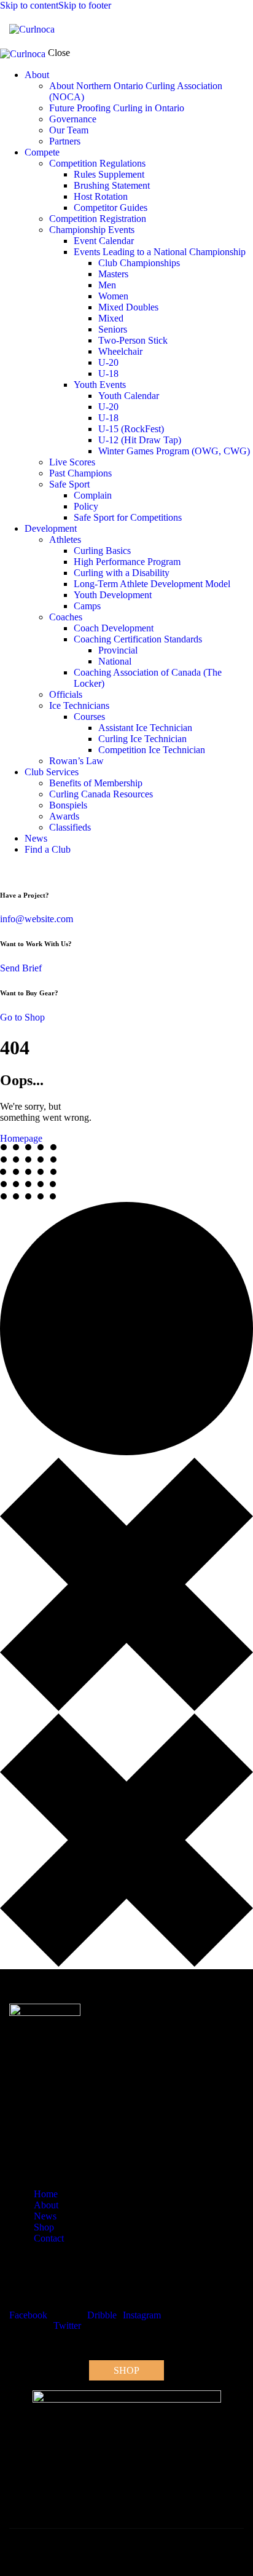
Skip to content (29, 5)
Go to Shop (22, 1017)
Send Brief (21, 968)
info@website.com (37, 919)
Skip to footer (85, 5)
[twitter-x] (4, 870)
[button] (236, 29)
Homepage (21, 1138)
